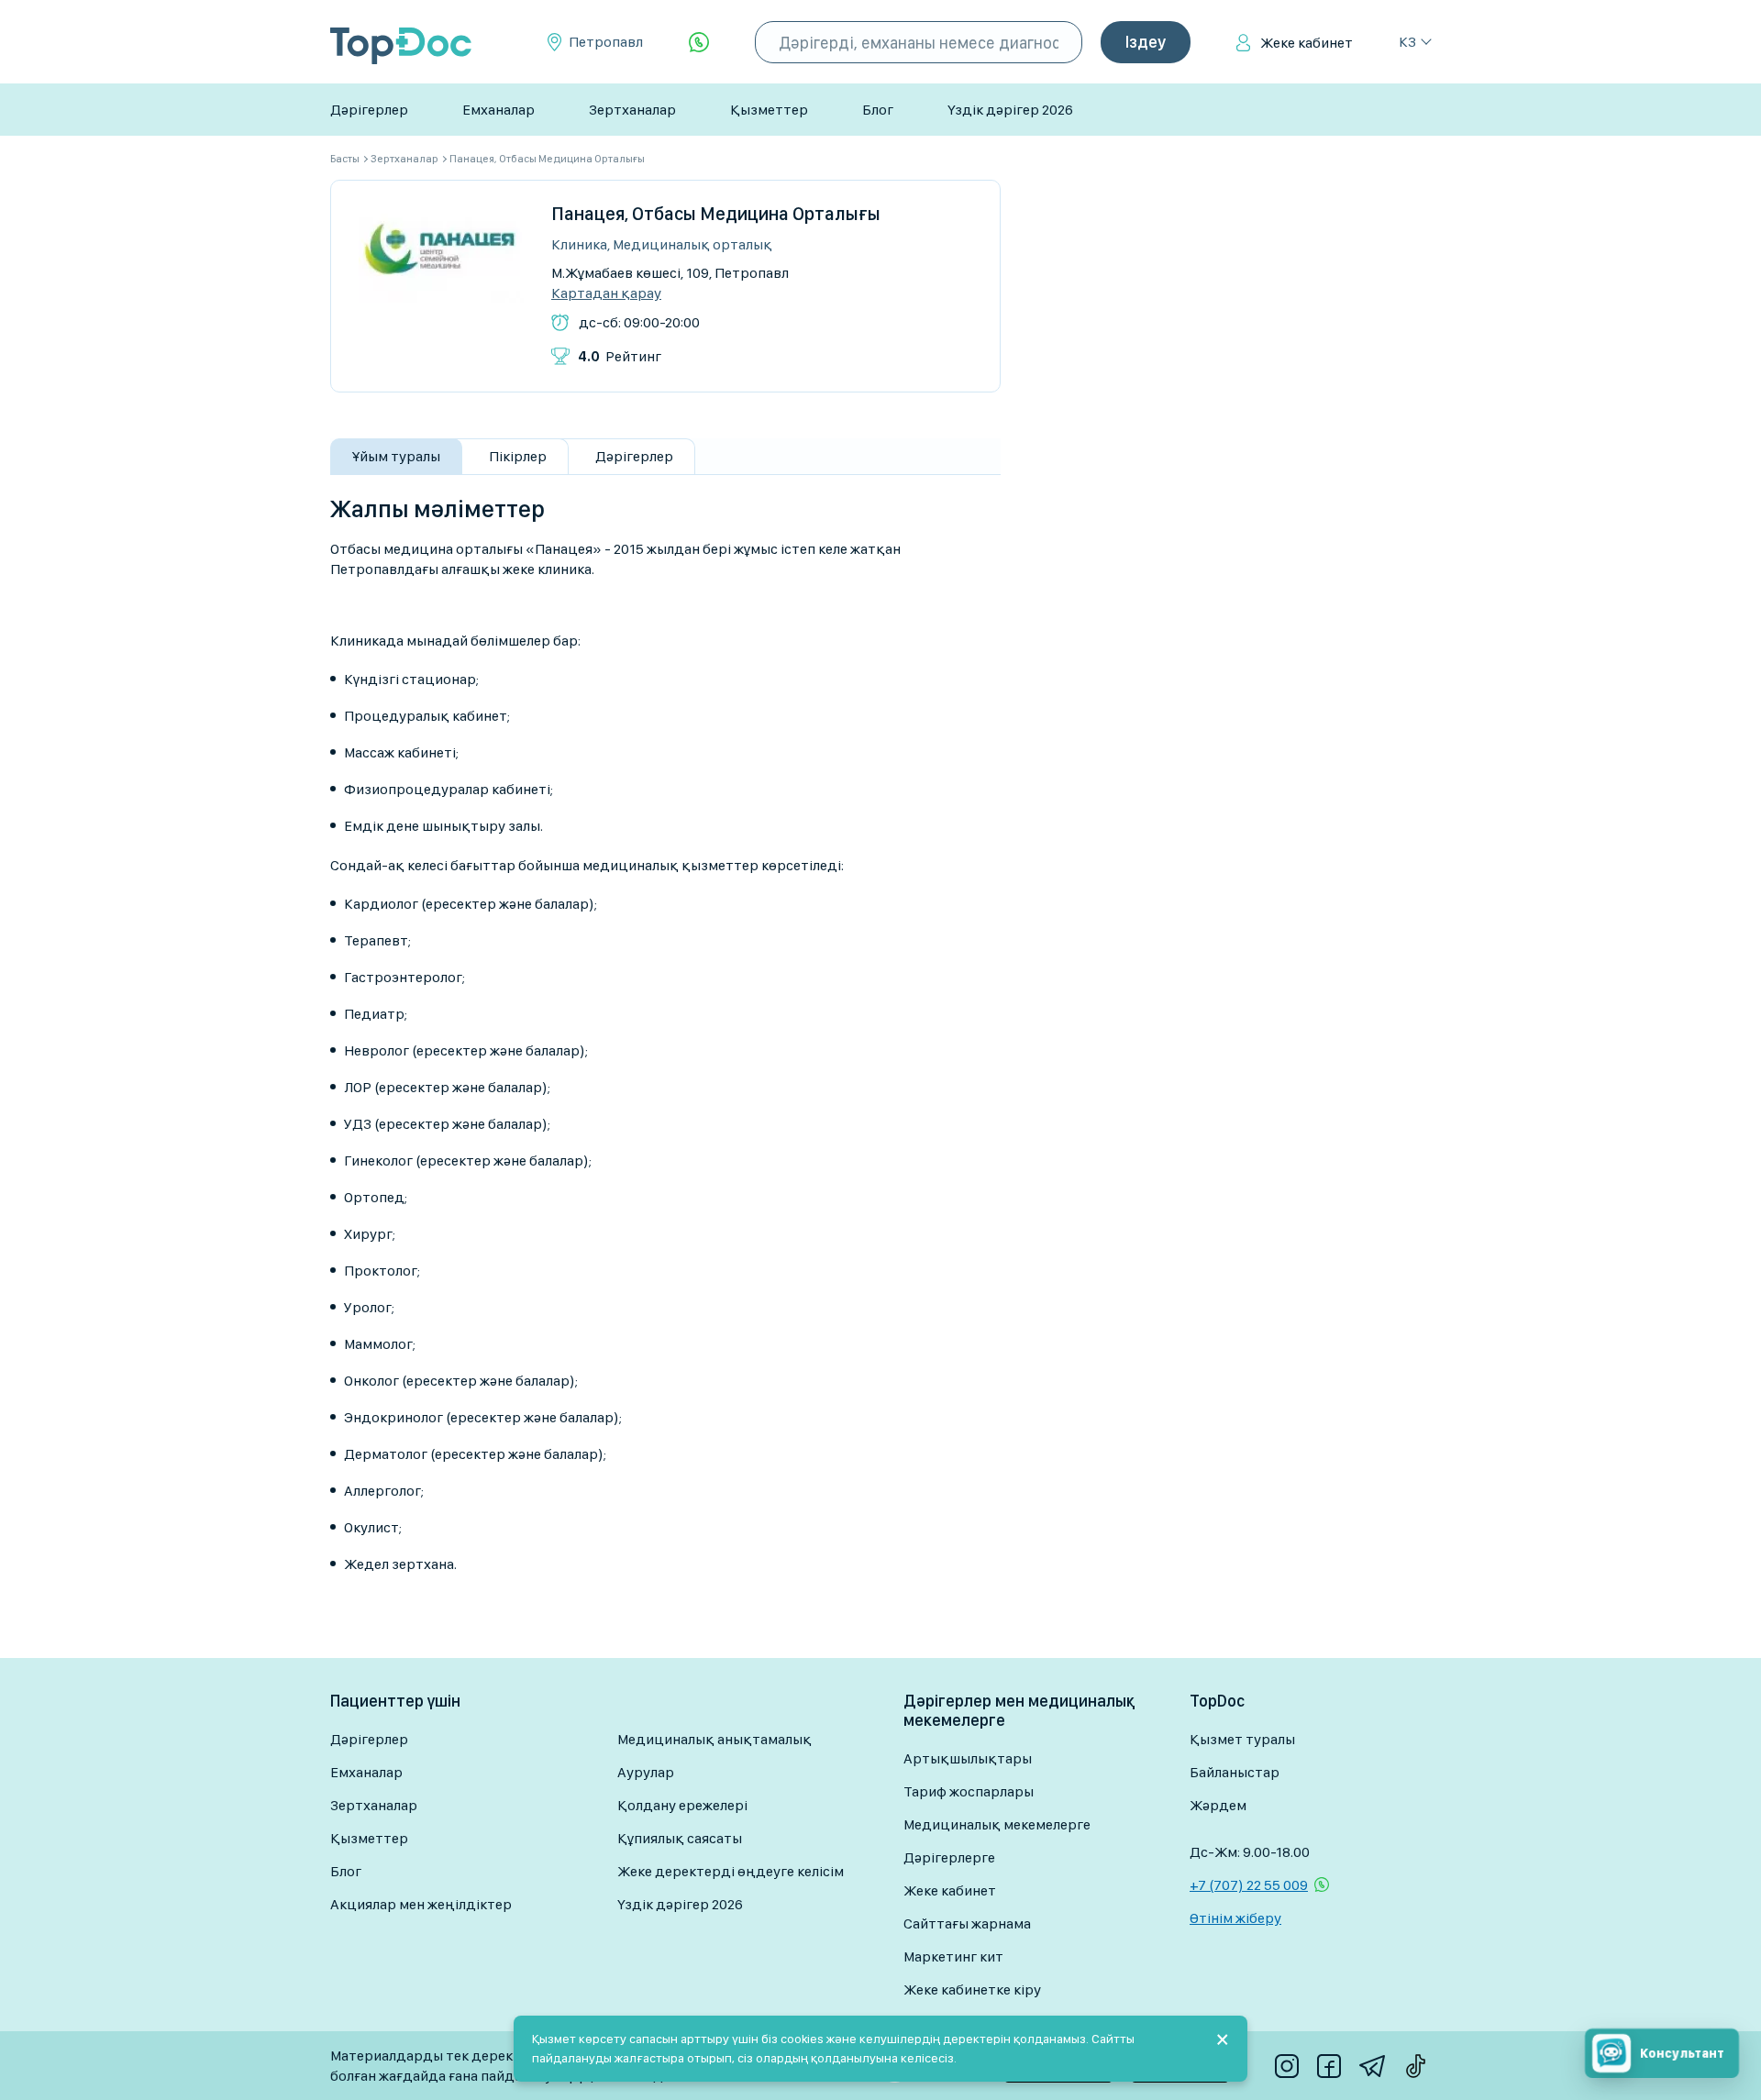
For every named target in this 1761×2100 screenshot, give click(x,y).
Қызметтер (769, 110)
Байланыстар (1235, 1772)
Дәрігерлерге (949, 1857)
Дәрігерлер (369, 110)
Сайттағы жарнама (967, 1923)
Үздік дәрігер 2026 (1010, 110)
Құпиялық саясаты (680, 1838)
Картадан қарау (606, 293)
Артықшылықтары (968, 1758)
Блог (878, 110)
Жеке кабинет (1307, 43)
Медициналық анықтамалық (714, 1739)
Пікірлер (518, 456)
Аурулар (646, 1772)
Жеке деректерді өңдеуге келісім (731, 1871)
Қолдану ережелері (682, 1805)
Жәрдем (1218, 1805)
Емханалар (498, 110)
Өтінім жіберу (1235, 1918)
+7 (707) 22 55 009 (1249, 1885)
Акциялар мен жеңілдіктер (421, 1904)
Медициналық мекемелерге (997, 1824)
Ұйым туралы (396, 456)
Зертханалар (632, 110)
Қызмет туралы (1242, 1739)
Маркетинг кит (953, 1956)
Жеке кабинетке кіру (972, 1989)
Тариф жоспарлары (969, 1791)
